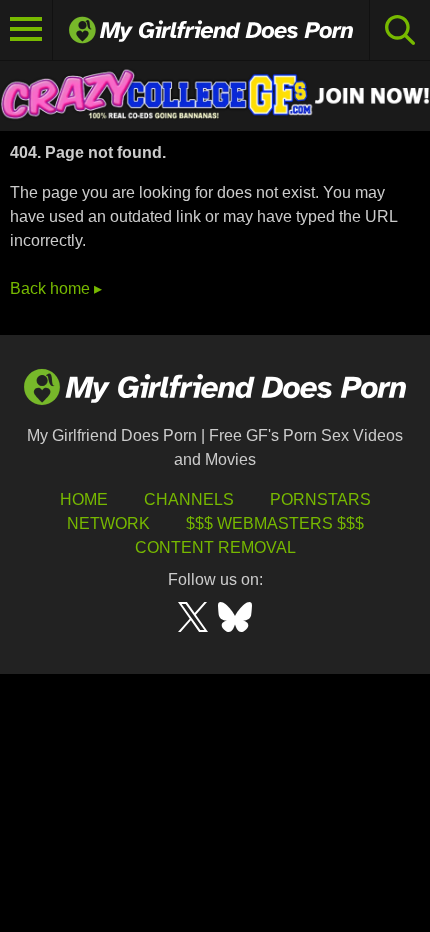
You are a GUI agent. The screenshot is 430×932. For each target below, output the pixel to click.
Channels (189, 499)
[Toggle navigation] (26, 30)
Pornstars (320, 499)
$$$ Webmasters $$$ (275, 523)
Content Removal (215, 547)
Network (108, 523)
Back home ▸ (56, 288)
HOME (84, 499)
